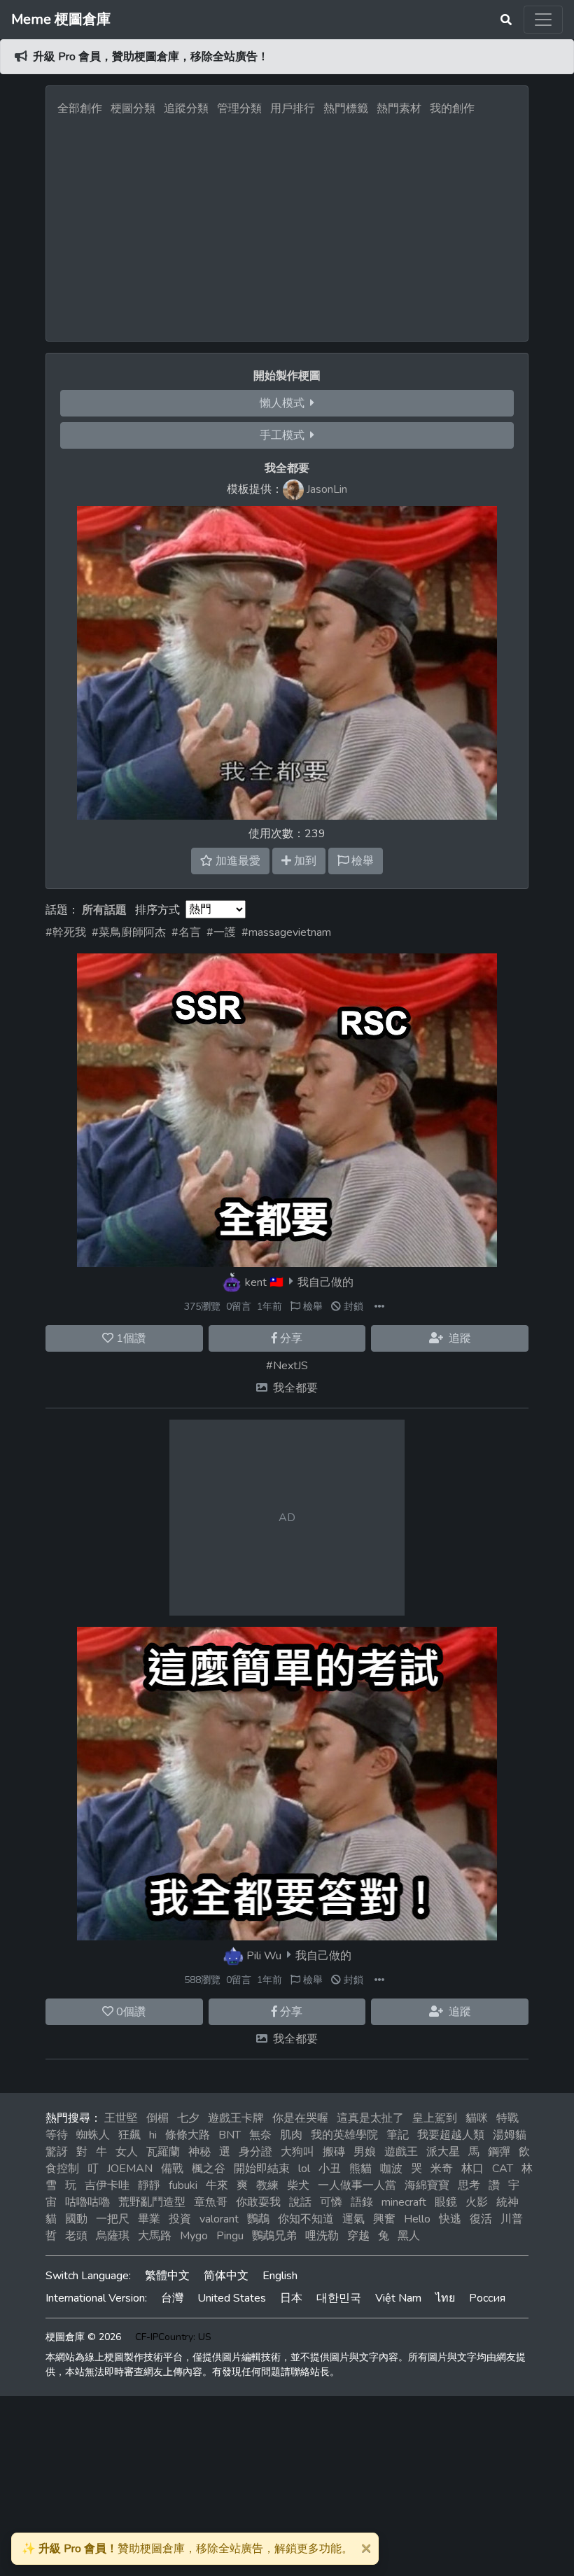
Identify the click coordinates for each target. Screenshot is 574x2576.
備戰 (172, 2169)
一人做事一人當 (357, 2185)
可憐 (331, 2202)
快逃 (450, 2219)
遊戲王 (401, 2152)
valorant (219, 2219)
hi (153, 2135)
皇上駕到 (435, 2118)
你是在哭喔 (300, 2118)
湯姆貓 (510, 2135)
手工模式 (285, 435)
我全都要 (295, 1388)
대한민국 (339, 2298)
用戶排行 (293, 108)
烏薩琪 (113, 2236)
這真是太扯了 (370, 2118)
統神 (507, 2202)
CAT (503, 2169)
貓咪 (477, 2118)
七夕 (188, 2118)
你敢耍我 (258, 2202)
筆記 (398, 2135)
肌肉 (291, 2135)
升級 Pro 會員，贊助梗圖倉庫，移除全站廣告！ (151, 57)
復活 (481, 2219)
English (280, 2276)
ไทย (445, 2298)
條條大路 (188, 2135)
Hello (417, 2219)
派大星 (443, 2152)
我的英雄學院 (344, 2135)
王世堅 (121, 2118)
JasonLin (327, 489)
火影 (477, 2202)
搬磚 (334, 2152)
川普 (512, 2219)
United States (232, 2298)
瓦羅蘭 (163, 2152)
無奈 (260, 2135)
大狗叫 (297, 2152)
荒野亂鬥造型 (152, 2202)
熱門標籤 (346, 108)
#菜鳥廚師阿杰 (129, 932)
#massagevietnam (286, 932)
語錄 (362, 2202)
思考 (469, 2185)
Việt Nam (398, 2298)
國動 (76, 2219)
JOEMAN (130, 2169)
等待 (57, 2135)
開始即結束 (262, 2169)
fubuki (183, 2185)
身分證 (255, 2152)
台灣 (172, 2298)
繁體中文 (167, 2276)
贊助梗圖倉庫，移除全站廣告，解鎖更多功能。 (187, 2549)
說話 (300, 2202)
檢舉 (311, 1307)
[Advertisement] (287, 225)
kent (256, 1282)
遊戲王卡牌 (236, 2118)
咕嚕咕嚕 (87, 2202)
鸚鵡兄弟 (274, 2236)
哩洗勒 (322, 2236)
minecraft (404, 2202)
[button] (379, 1307)
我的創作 (452, 108)
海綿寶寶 (427, 2185)
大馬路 (155, 2236)
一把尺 (113, 2219)
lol (304, 2169)
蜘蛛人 (93, 2135)
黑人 (409, 2236)
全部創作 (80, 108)
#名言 (186, 932)
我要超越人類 (451, 2135)
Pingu (230, 2236)
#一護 (221, 932)
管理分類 (239, 108)
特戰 (507, 2118)
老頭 (76, 2236)
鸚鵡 (258, 2219)
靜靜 (149, 2185)
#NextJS (287, 1366)
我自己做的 (325, 1282)
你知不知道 (306, 2219)
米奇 (442, 2169)
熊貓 (360, 2169)
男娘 (365, 2152)
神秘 (199, 2152)
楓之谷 (209, 2169)
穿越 (358, 2236)
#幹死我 (66, 932)
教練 (267, 2185)
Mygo (194, 2236)
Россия (487, 2298)
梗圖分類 (133, 108)
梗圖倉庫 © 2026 (83, 2337)
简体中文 (226, 2276)
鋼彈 (499, 2152)
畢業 (149, 2219)
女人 (127, 2152)
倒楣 (157, 2118)
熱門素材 (399, 108)
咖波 (391, 2169)
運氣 (353, 2219)
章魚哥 (211, 2202)
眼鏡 (446, 2202)
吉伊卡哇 (107, 2185)
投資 (180, 2219)
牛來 (217, 2185)
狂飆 (129, 2135)
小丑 (330, 2169)
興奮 (384, 2219)
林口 (472, 2169)
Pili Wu (264, 1955)
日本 (291, 2298)
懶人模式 (285, 403)
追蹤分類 (186, 108)
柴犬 (298, 2185)
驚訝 (57, 2152)
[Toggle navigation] (543, 20)
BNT (230, 2135)
